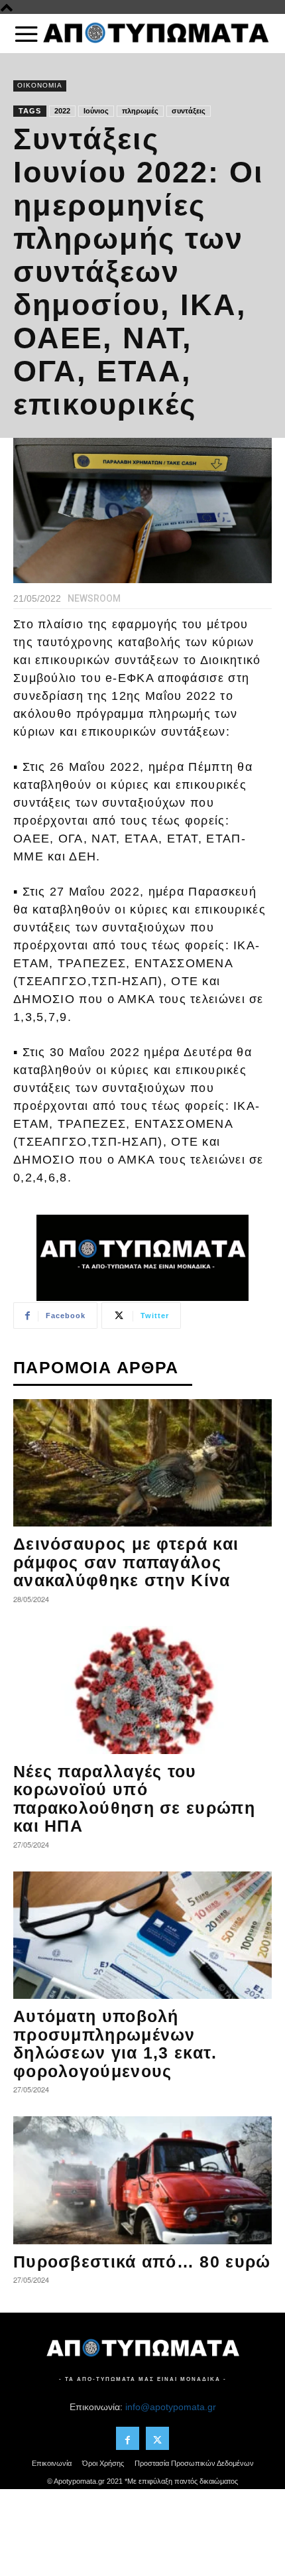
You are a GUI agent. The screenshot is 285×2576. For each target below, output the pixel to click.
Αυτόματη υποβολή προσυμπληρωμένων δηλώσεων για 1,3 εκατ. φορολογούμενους (115, 2044)
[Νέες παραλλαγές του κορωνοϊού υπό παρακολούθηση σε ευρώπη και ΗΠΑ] (142, 1690)
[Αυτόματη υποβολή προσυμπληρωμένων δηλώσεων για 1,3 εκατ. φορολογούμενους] (142, 1935)
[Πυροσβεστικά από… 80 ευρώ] (142, 2180)
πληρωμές (140, 111)
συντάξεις (189, 111)
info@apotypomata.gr (171, 2407)
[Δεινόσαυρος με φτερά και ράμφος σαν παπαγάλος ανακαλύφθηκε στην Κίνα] (142, 1463)
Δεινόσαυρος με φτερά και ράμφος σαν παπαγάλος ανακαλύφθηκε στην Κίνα (126, 1562)
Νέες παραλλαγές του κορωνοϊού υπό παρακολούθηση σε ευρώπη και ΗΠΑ (134, 1799)
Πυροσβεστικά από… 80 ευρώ (142, 2262)
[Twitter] (157, 2438)
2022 (62, 111)
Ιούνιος (96, 111)
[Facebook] (128, 2438)
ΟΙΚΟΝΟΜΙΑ (40, 85)
